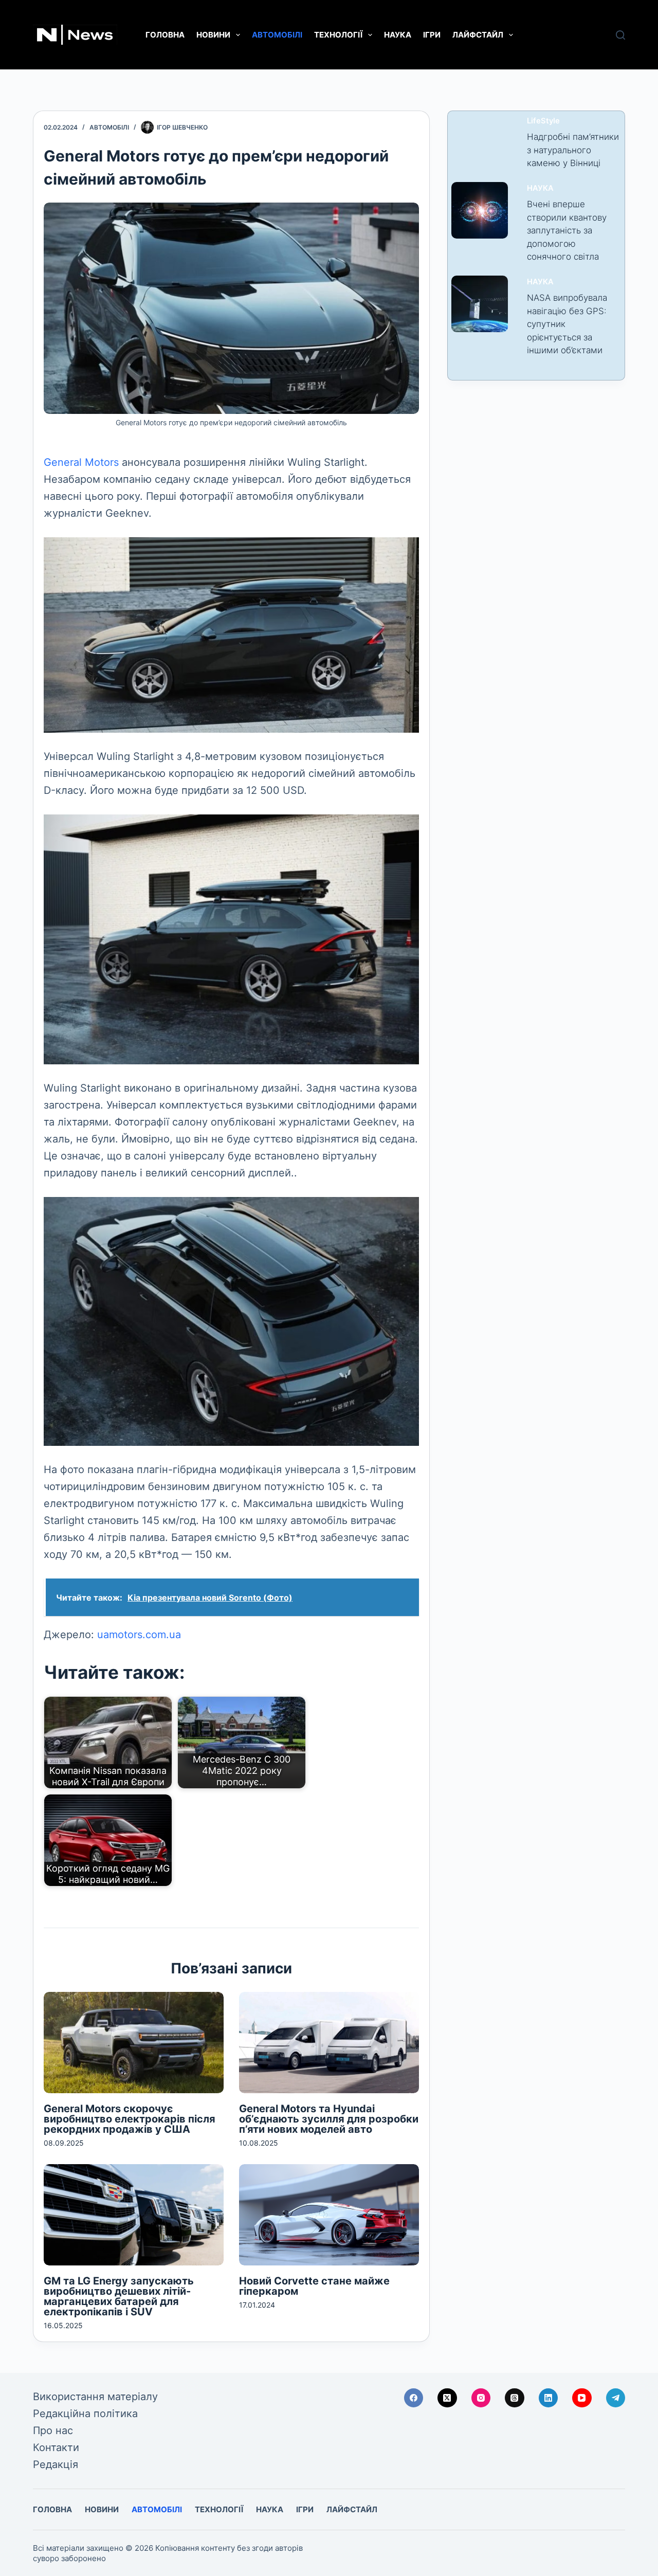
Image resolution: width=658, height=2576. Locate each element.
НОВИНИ (213, 35)
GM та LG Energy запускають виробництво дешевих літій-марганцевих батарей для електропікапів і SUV (119, 2296)
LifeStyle (543, 121)
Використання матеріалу (95, 2397)
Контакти (56, 2447)
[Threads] (515, 2398)
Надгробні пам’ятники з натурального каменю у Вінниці (573, 150)
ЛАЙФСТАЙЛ (478, 35)
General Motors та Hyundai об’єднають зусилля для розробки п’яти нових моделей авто (329, 2119)
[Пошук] (620, 35)
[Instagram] (481, 2398)
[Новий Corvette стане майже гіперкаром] (329, 2215)
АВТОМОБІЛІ (277, 35)
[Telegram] (616, 2398)
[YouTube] (582, 2398)
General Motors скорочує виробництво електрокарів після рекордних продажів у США (130, 2119)
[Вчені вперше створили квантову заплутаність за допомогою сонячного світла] (480, 210)
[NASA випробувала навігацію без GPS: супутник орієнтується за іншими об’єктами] (480, 304)
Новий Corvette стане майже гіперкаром (314, 2286)
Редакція (56, 2464)
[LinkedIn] (549, 2398)
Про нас (53, 2430)
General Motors (81, 462)
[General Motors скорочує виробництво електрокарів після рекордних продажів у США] (134, 2043)
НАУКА (398, 35)
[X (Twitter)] (447, 2398)
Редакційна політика (85, 2414)
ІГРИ (432, 35)
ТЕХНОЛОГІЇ (338, 35)
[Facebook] (414, 2398)
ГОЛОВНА (165, 35)
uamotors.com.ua (139, 1635)
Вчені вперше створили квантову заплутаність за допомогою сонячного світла (567, 230)
